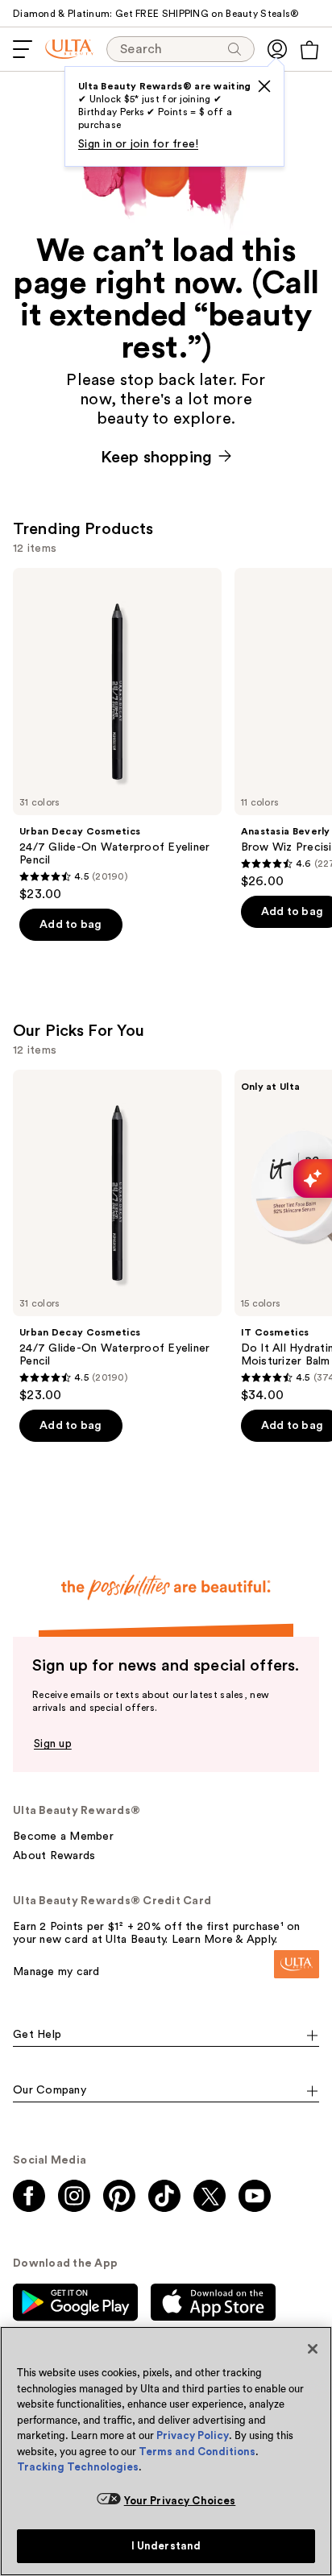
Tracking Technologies (78, 2467)
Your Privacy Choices (180, 2501)
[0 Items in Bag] (309, 50)
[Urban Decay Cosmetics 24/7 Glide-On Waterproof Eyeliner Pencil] (117, 735)
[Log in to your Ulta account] (277, 49)
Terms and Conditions (197, 2452)
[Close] (313, 2349)
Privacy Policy (193, 2435)
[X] (264, 86)
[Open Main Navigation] (23, 49)
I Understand (166, 2546)
